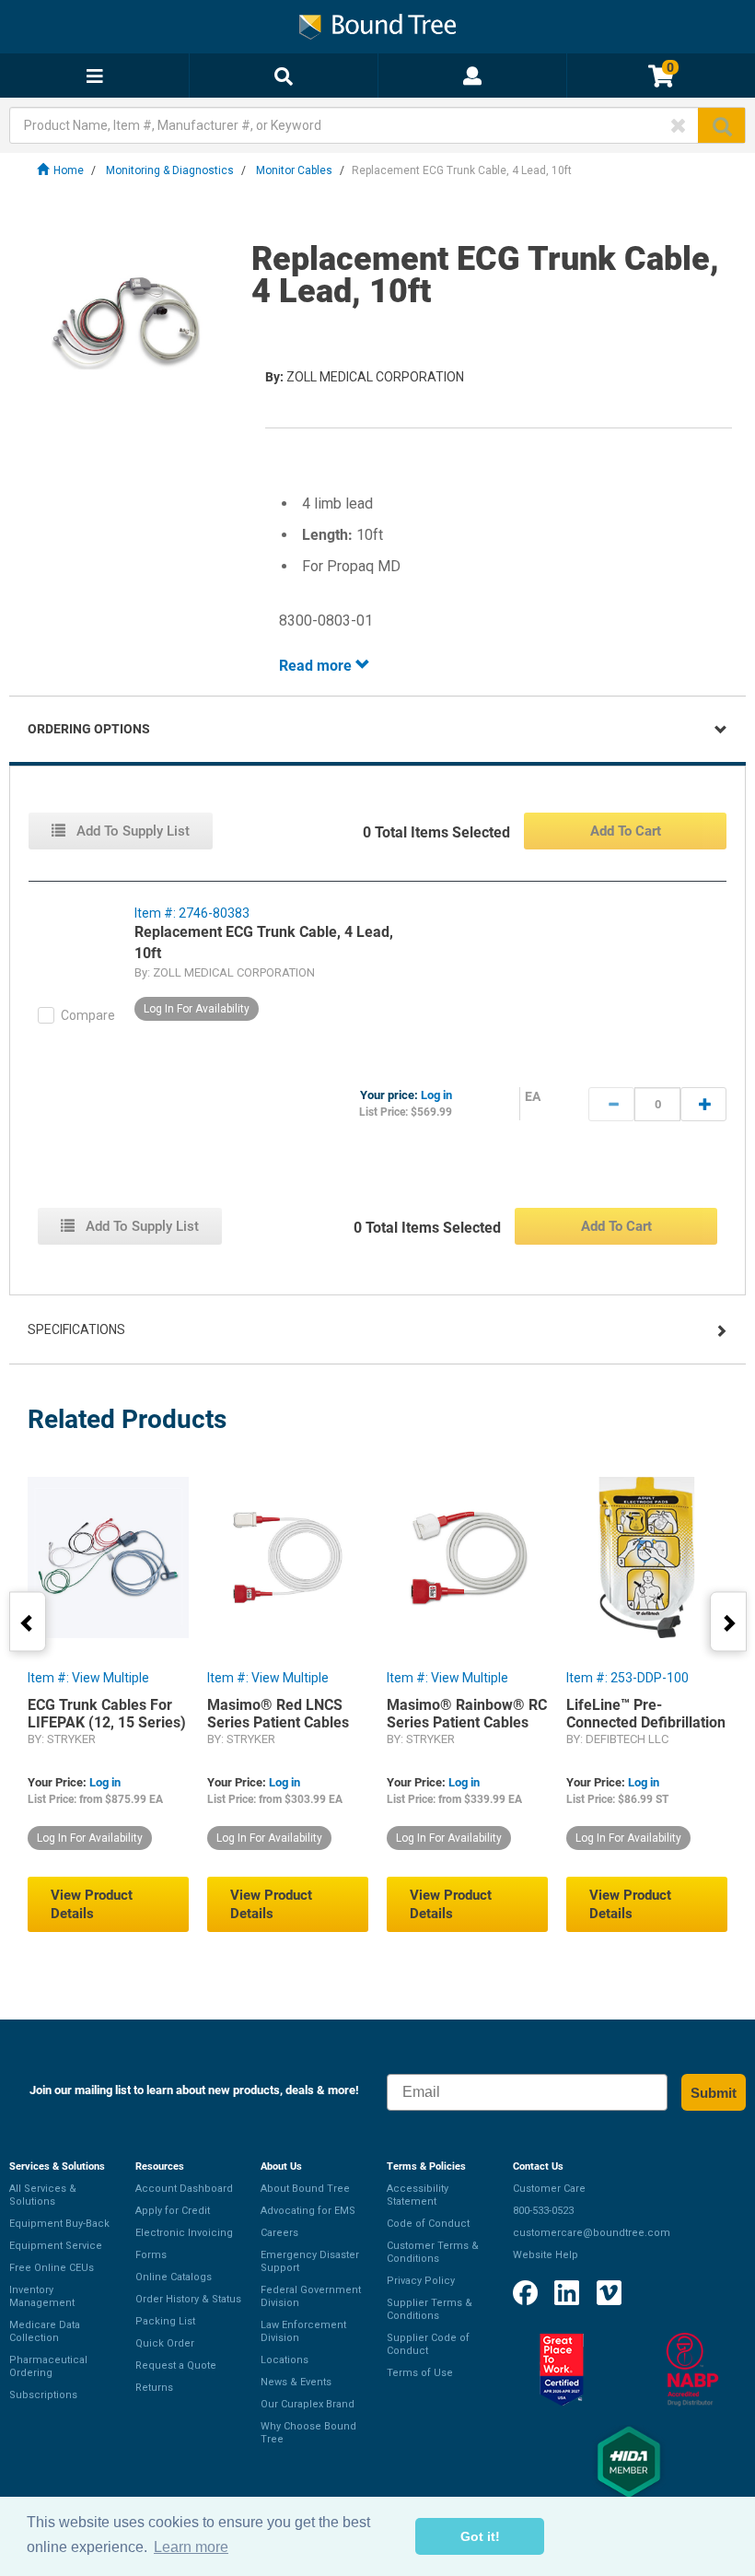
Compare (88, 1015)
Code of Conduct (428, 2224)
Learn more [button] (191, 2547)
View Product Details (92, 1904)
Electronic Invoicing (184, 2233)
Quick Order (165, 2343)
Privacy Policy (421, 2281)
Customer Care (549, 2189)
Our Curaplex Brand (308, 2404)
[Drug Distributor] (692, 2370)
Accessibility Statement (418, 2195)
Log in (436, 1095)
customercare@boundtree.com (592, 2233)
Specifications (76, 1329)
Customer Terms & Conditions (433, 2252)
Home (69, 170)
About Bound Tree (305, 2189)
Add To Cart (626, 831)
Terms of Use (420, 2373)
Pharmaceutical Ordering (48, 2366)
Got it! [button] (480, 2536)
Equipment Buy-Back (59, 2224)
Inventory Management (42, 2296)
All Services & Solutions (43, 2195)
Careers (279, 2233)
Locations (285, 2360)
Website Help (546, 2255)
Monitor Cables (294, 170)
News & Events (296, 2382)
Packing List (165, 2321)
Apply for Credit (173, 2211)
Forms (151, 2255)
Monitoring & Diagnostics (170, 170)
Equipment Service (56, 2246)
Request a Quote (176, 2365)
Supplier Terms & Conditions (430, 2309)
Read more (317, 666)
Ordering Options (89, 729)
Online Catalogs (174, 2277)
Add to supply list (131, 831)
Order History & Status (188, 2299)
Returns (154, 2388)
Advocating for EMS (308, 2211)
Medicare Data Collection (45, 2331)
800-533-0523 (543, 2211)
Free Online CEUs (52, 2268)
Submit (714, 2093)
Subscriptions (43, 2395)
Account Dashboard (184, 2189)
